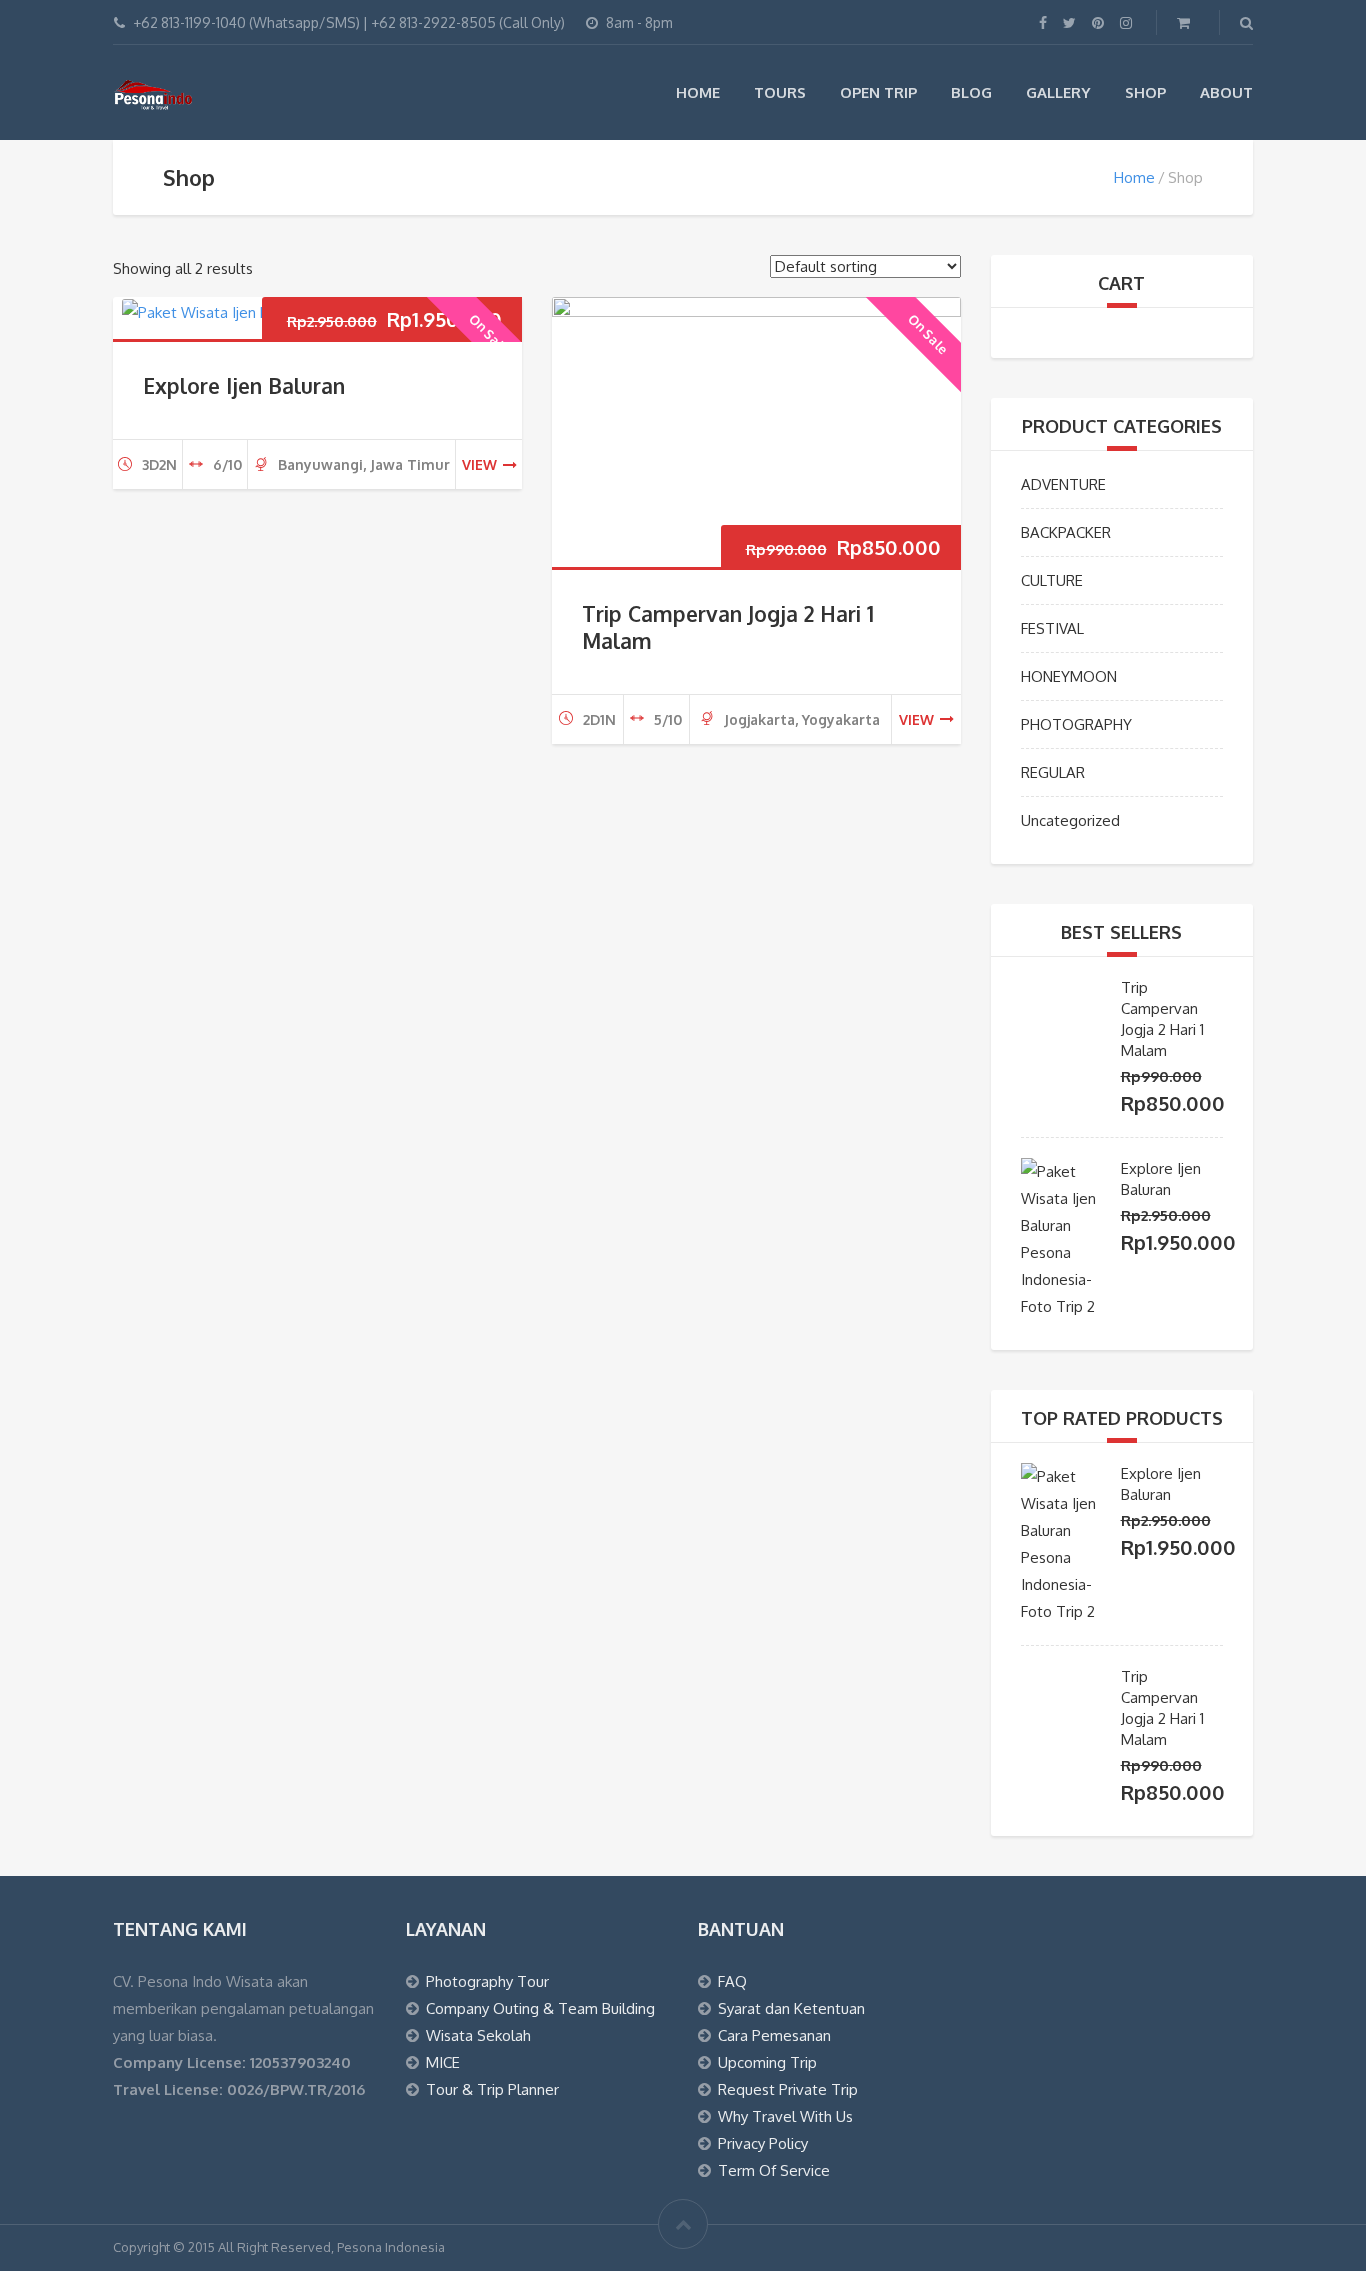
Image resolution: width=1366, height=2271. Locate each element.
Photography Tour (487, 1981)
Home (1134, 177)
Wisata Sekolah (478, 2035)
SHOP (1145, 92)
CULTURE (1052, 580)
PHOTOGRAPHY (1076, 724)
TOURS (780, 92)
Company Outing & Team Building (540, 2008)
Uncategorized (1070, 820)
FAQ (732, 1981)
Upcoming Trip (767, 2062)
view (479, 464)
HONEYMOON (1069, 676)
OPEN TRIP (878, 92)
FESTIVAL (1052, 628)
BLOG (971, 92)
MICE (443, 2062)
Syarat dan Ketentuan (791, 2008)
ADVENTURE (1063, 484)
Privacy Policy (763, 2143)
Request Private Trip (788, 2089)
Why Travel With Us (785, 2116)
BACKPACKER (1066, 532)
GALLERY (1058, 92)
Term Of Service (774, 2170)
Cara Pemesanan (774, 2035)
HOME (698, 92)
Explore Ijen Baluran (244, 385)
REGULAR (1053, 772)
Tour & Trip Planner (492, 2089)
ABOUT (1226, 92)
